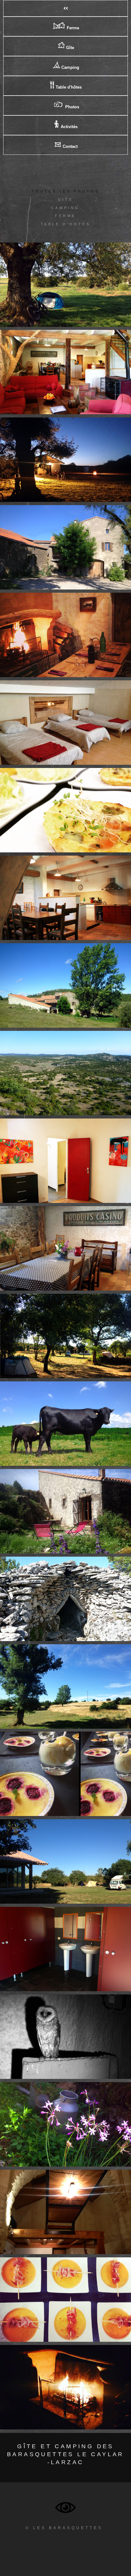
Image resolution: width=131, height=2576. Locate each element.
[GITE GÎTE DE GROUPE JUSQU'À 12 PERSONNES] (65, 723)
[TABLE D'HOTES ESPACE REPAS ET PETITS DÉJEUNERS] (65, 2212)
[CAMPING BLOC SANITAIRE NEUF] (65, 1949)
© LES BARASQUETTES (64, 2528)
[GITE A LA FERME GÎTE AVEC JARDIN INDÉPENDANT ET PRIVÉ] (65, 1511)
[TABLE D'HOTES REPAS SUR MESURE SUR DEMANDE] (65, 2300)
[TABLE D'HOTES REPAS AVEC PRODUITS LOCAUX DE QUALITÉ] (65, 810)
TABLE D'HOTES (66, 224)
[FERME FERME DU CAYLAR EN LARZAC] (65, 2124)
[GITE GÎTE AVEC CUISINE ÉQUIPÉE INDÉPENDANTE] (65, 898)
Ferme (72, 28)
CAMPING (65, 208)
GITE (65, 199)
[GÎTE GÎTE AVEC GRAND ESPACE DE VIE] (65, 1248)
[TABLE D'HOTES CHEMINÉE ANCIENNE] (65, 2387)
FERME (65, 216)
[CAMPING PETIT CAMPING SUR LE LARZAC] (65, 285)
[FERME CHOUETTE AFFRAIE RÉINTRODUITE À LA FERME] (65, 2037)
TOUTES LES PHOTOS (65, 191)
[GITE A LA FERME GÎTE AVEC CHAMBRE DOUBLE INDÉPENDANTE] (65, 1161)
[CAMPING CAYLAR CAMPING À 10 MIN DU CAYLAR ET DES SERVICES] (65, 1686)
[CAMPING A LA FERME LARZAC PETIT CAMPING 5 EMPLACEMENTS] (65, 1336)
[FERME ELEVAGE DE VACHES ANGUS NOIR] (65, 1424)
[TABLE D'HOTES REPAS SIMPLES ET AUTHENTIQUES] (65, 1774)
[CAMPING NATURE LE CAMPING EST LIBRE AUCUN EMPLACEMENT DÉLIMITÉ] (65, 1861)
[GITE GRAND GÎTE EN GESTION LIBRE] (65, 372)
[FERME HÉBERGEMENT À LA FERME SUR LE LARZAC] (65, 547)
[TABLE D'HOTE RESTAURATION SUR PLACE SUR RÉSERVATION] (65, 635)
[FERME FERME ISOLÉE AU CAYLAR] (65, 985)
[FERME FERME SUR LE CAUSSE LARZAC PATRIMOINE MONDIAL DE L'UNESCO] (65, 1599)
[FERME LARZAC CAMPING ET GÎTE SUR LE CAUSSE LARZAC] (65, 1073)
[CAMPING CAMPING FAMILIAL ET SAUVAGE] (65, 460)
